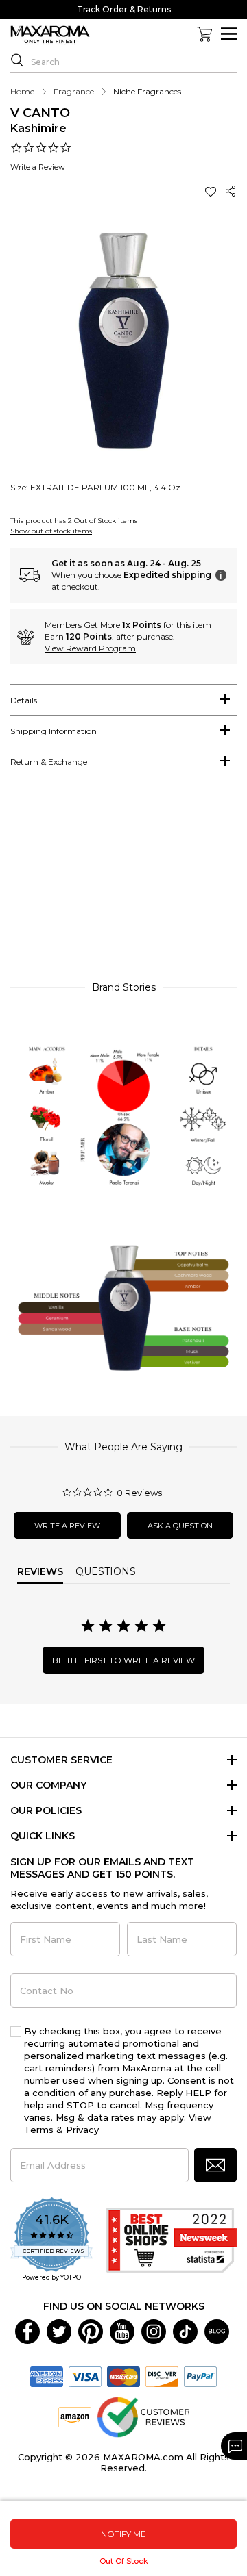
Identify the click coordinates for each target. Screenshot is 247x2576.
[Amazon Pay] (75, 2416)
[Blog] (217, 2330)
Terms (39, 2130)
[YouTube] (122, 2330)
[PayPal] (200, 2375)
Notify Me (123, 2534)
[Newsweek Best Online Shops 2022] (172, 2240)
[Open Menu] (229, 34)
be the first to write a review (123, 1660)
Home (22, 91)
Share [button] (231, 191)
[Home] (50, 35)
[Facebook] (27, 2330)
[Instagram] (154, 2330)
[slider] (123, 881)
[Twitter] (59, 2330)
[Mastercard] (123, 2375)
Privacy (82, 2130)
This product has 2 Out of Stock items (74, 521)
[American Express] (47, 2375)
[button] (212, 191)
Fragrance (74, 91)
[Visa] (85, 2375)
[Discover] (162, 2375)
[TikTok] (185, 2330)
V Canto (40, 113)
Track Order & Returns (124, 9)
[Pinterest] (91, 2330)
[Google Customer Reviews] (143, 2416)
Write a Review (38, 167)
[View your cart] (204, 34)
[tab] (123, 700)
